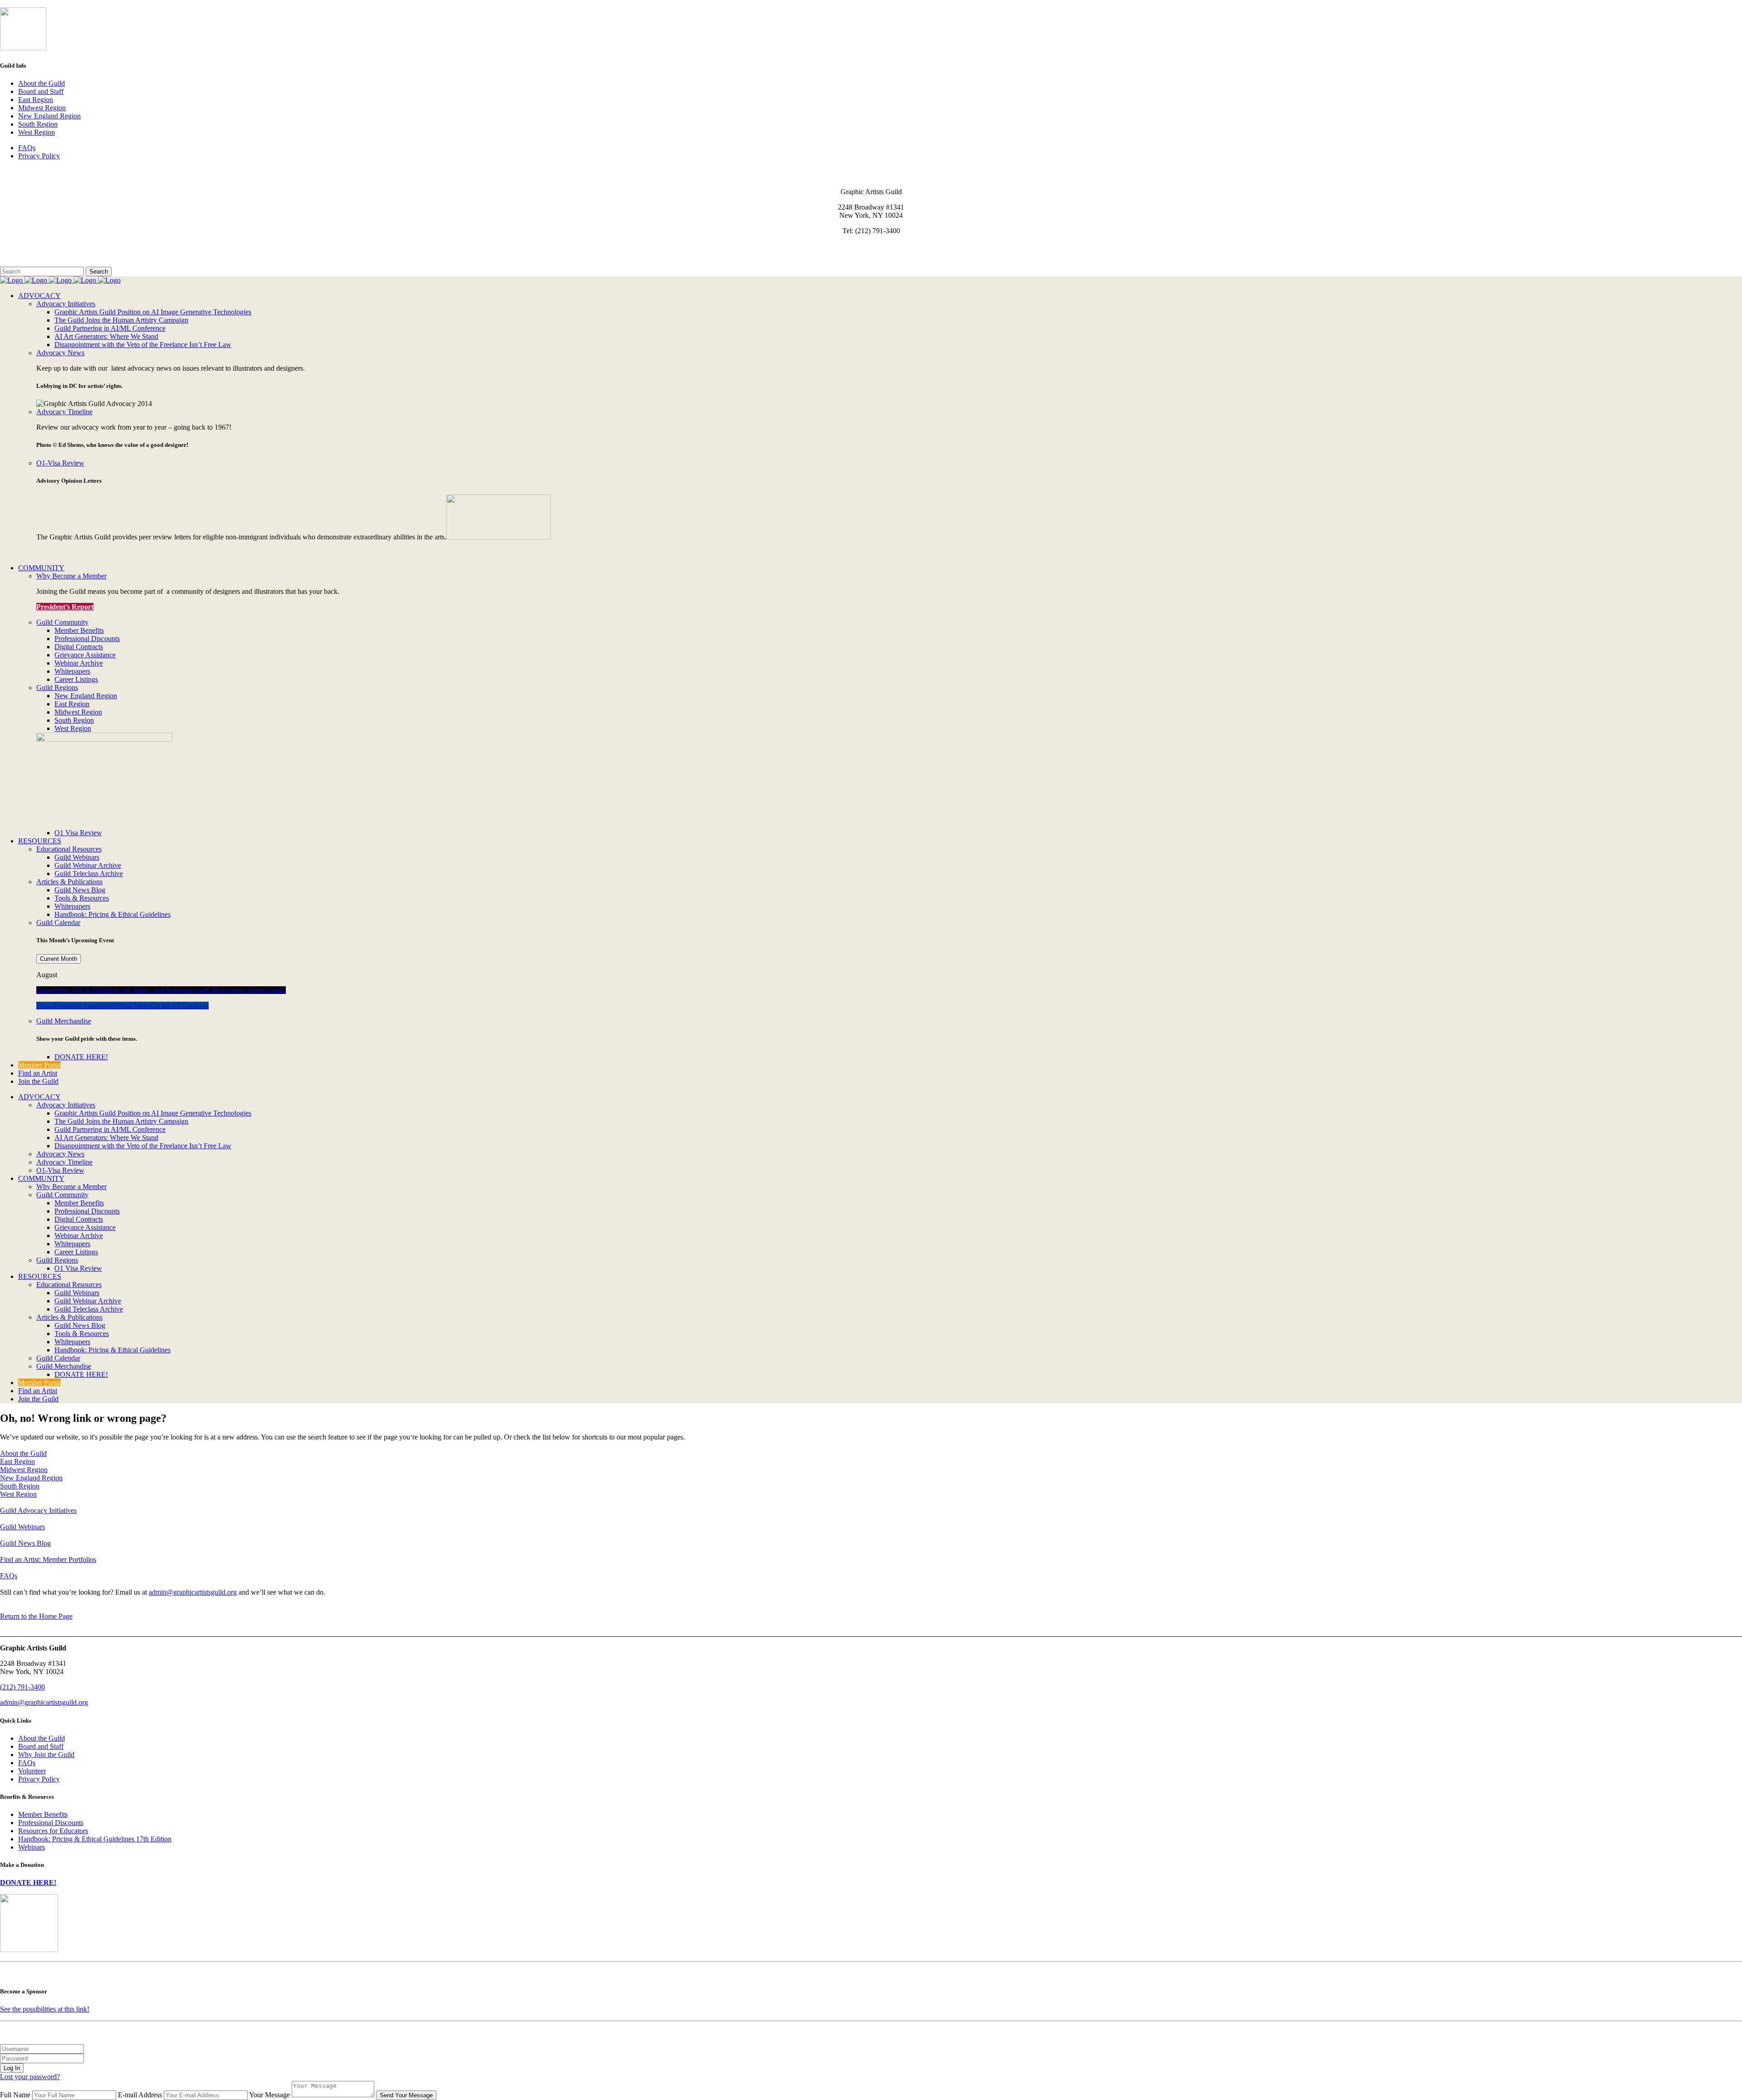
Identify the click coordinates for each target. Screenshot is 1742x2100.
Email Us (13, 246)
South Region (38, 124)
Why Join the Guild (46, 1755)
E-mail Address (140, 2095)
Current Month (59, 959)
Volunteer (32, 1771)
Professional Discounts (51, 1823)
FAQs (27, 148)
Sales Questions (23, 262)
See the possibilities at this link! (45, 2009)
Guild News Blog (25, 1543)
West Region (37, 132)
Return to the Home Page (36, 1616)
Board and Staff (41, 91)
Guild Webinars (22, 1527)
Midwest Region (42, 108)
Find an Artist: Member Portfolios (48, 1559)
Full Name (15, 2095)
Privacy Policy (39, 156)
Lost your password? (30, 2077)
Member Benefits (43, 1814)
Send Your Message (406, 2095)
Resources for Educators (53, 1831)
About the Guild (42, 83)
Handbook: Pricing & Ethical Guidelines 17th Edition (95, 1839)
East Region (36, 100)
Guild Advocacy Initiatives (38, 1510)
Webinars (32, 1847)
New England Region (49, 116)
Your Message (269, 2095)
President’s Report (65, 607)
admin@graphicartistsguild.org (193, 1592)
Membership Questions (33, 254)
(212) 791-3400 (22, 1687)
